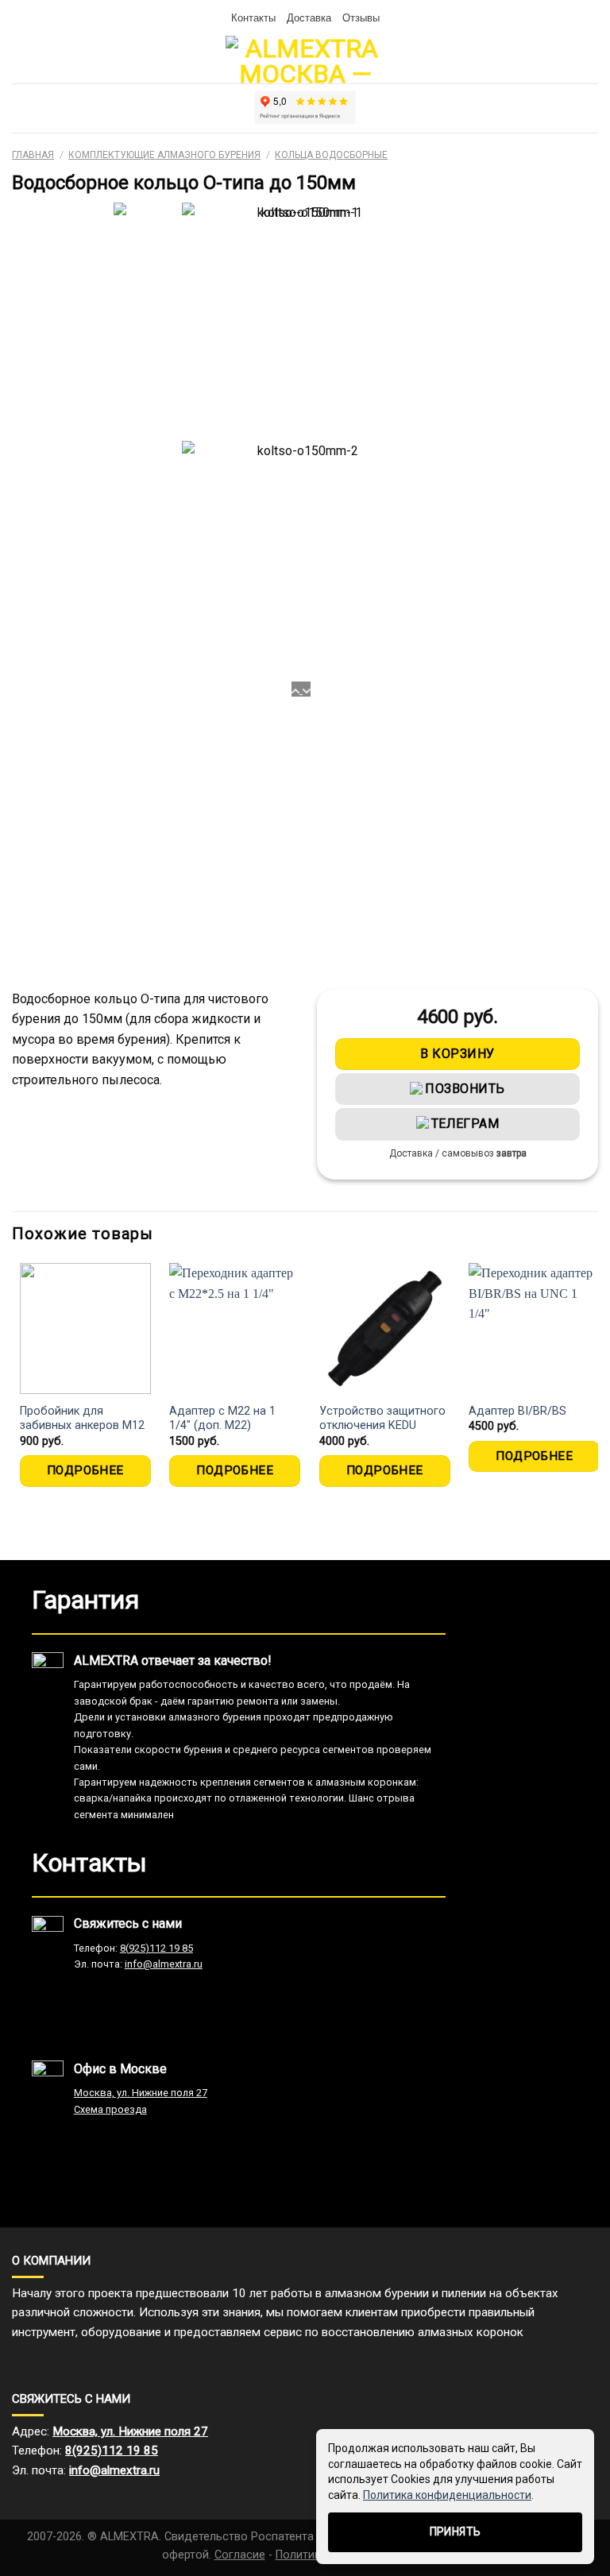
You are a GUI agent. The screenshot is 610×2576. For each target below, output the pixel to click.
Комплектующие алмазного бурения (164, 155)
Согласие (240, 2555)
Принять (456, 2532)
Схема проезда (110, 2109)
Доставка (309, 17)
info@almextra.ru (164, 1964)
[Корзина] (20, 60)
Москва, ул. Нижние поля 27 (141, 2093)
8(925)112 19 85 (156, 1948)
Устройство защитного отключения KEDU (382, 1419)
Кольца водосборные (331, 155)
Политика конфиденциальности (447, 2495)
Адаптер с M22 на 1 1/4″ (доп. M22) (222, 1419)
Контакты (253, 17)
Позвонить (465, 1089)
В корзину (457, 1054)
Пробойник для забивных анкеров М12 (82, 1419)
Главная (33, 155)
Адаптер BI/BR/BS (517, 1411)
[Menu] (589, 59)
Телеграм (465, 1124)
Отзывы (361, 17)
